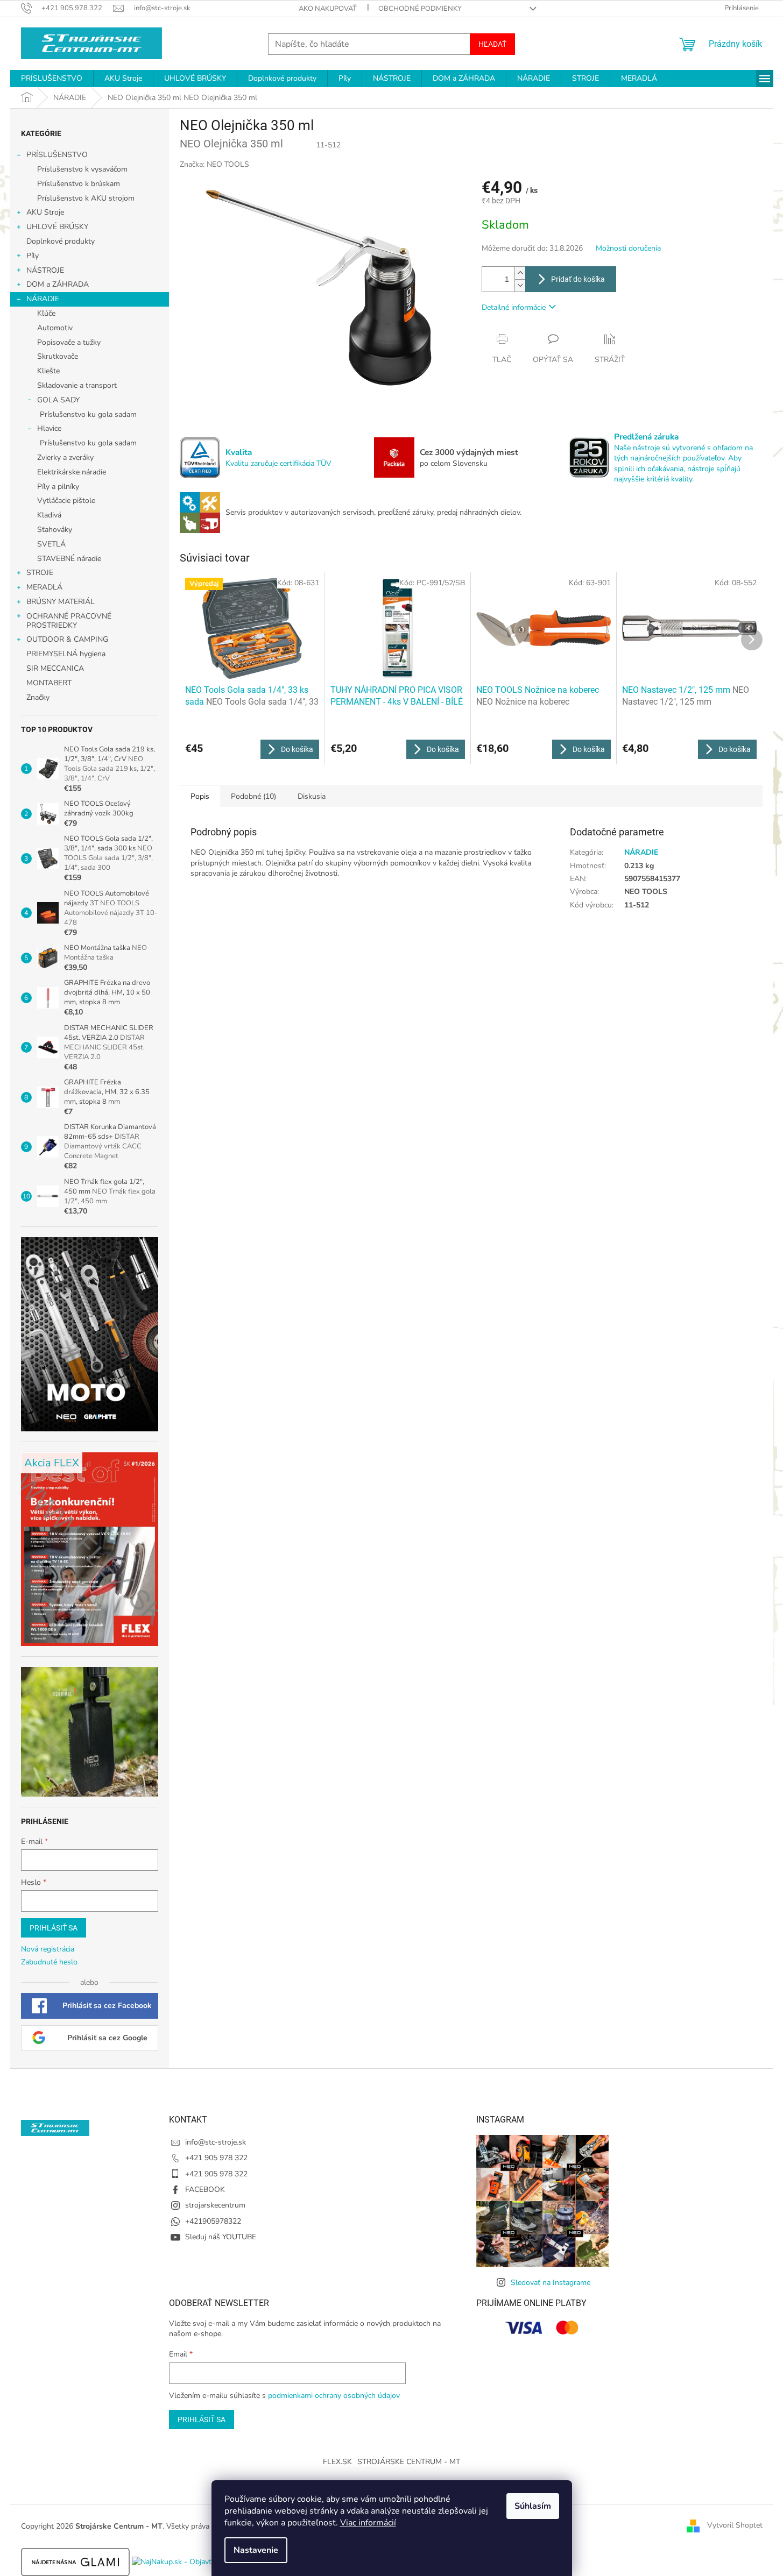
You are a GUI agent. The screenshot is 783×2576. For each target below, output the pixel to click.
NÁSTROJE (45, 270)
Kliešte (48, 371)
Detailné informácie (514, 307)
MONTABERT (49, 683)
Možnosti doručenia (628, 248)
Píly (33, 256)
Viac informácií (368, 2523)
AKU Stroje (45, 212)
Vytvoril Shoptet (735, 2526)
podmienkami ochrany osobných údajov (334, 2396)
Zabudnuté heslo (49, 1962)
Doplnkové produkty (61, 241)
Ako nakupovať (328, 9)
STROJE (40, 573)
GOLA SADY (58, 400)
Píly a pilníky (58, 487)
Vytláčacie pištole (66, 501)
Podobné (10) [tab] (253, 796)
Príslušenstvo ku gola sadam (88, 414)
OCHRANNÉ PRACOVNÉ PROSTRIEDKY (69, 621)
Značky (38, 697)
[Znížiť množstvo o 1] (520, 285)
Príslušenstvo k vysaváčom (82, 169)
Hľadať (492, 44)
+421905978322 (213, 2221)
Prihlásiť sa (54, 1928)
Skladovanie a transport (77, 385)
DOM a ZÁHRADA (58, 284)
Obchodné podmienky (420, 9)
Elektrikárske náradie (72, 472)
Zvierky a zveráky (65, 457)
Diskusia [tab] (312, 796)
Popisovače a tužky (69, 342)
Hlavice (49, 428)
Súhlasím (533, 2506)
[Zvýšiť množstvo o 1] (520, 273)
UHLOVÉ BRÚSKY (57, 227)
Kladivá (49, 515)
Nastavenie (256, 2550)
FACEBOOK (205, 2190)
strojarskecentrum (215, 2205)
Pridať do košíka (578, 279)
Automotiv (55, 328)
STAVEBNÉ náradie (69, 559)
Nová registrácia (48, 1949)
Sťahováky (55, 530)
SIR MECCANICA (55, 668)
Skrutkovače (58, 356)
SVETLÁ (51, 544)
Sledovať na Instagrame (551, 2283)
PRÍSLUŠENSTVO (57, 155)
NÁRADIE (43, 299)
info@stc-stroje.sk (216, 2142)
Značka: (214, 164)
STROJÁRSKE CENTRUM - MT (409, 2462)
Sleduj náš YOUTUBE (221, 2237)
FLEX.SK (337, 2462)
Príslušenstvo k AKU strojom (86, 198)
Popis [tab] (200, 796)
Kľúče (46, 313)
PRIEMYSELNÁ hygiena (66, 654)
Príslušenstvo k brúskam (79, 184)
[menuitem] (52, 79)
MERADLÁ (44, 587)
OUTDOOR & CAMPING (67, 639)
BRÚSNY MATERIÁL (61, 602)
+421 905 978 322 (216, 2158)
